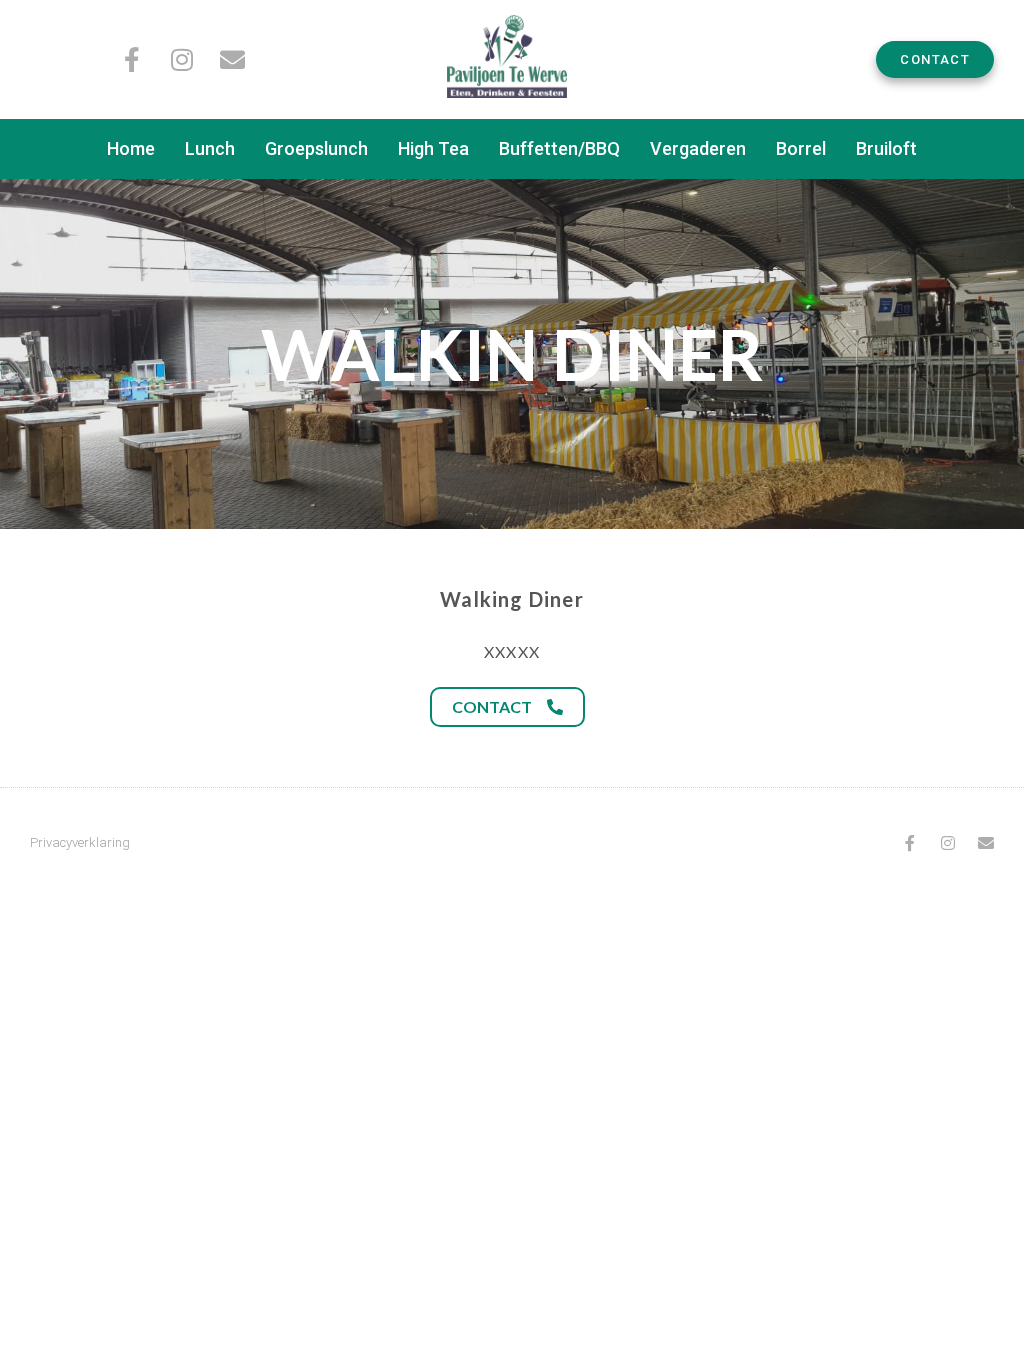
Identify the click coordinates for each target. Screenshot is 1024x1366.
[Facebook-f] (132, 59)
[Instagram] (182, 59)
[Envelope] (232, 59)
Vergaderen (698, 148)
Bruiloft (886, 148)
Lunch (210, 148)
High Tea (433, 148)
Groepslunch (316, 148)
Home (131, 148)
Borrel (801, 148)
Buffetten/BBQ (559, 148)
